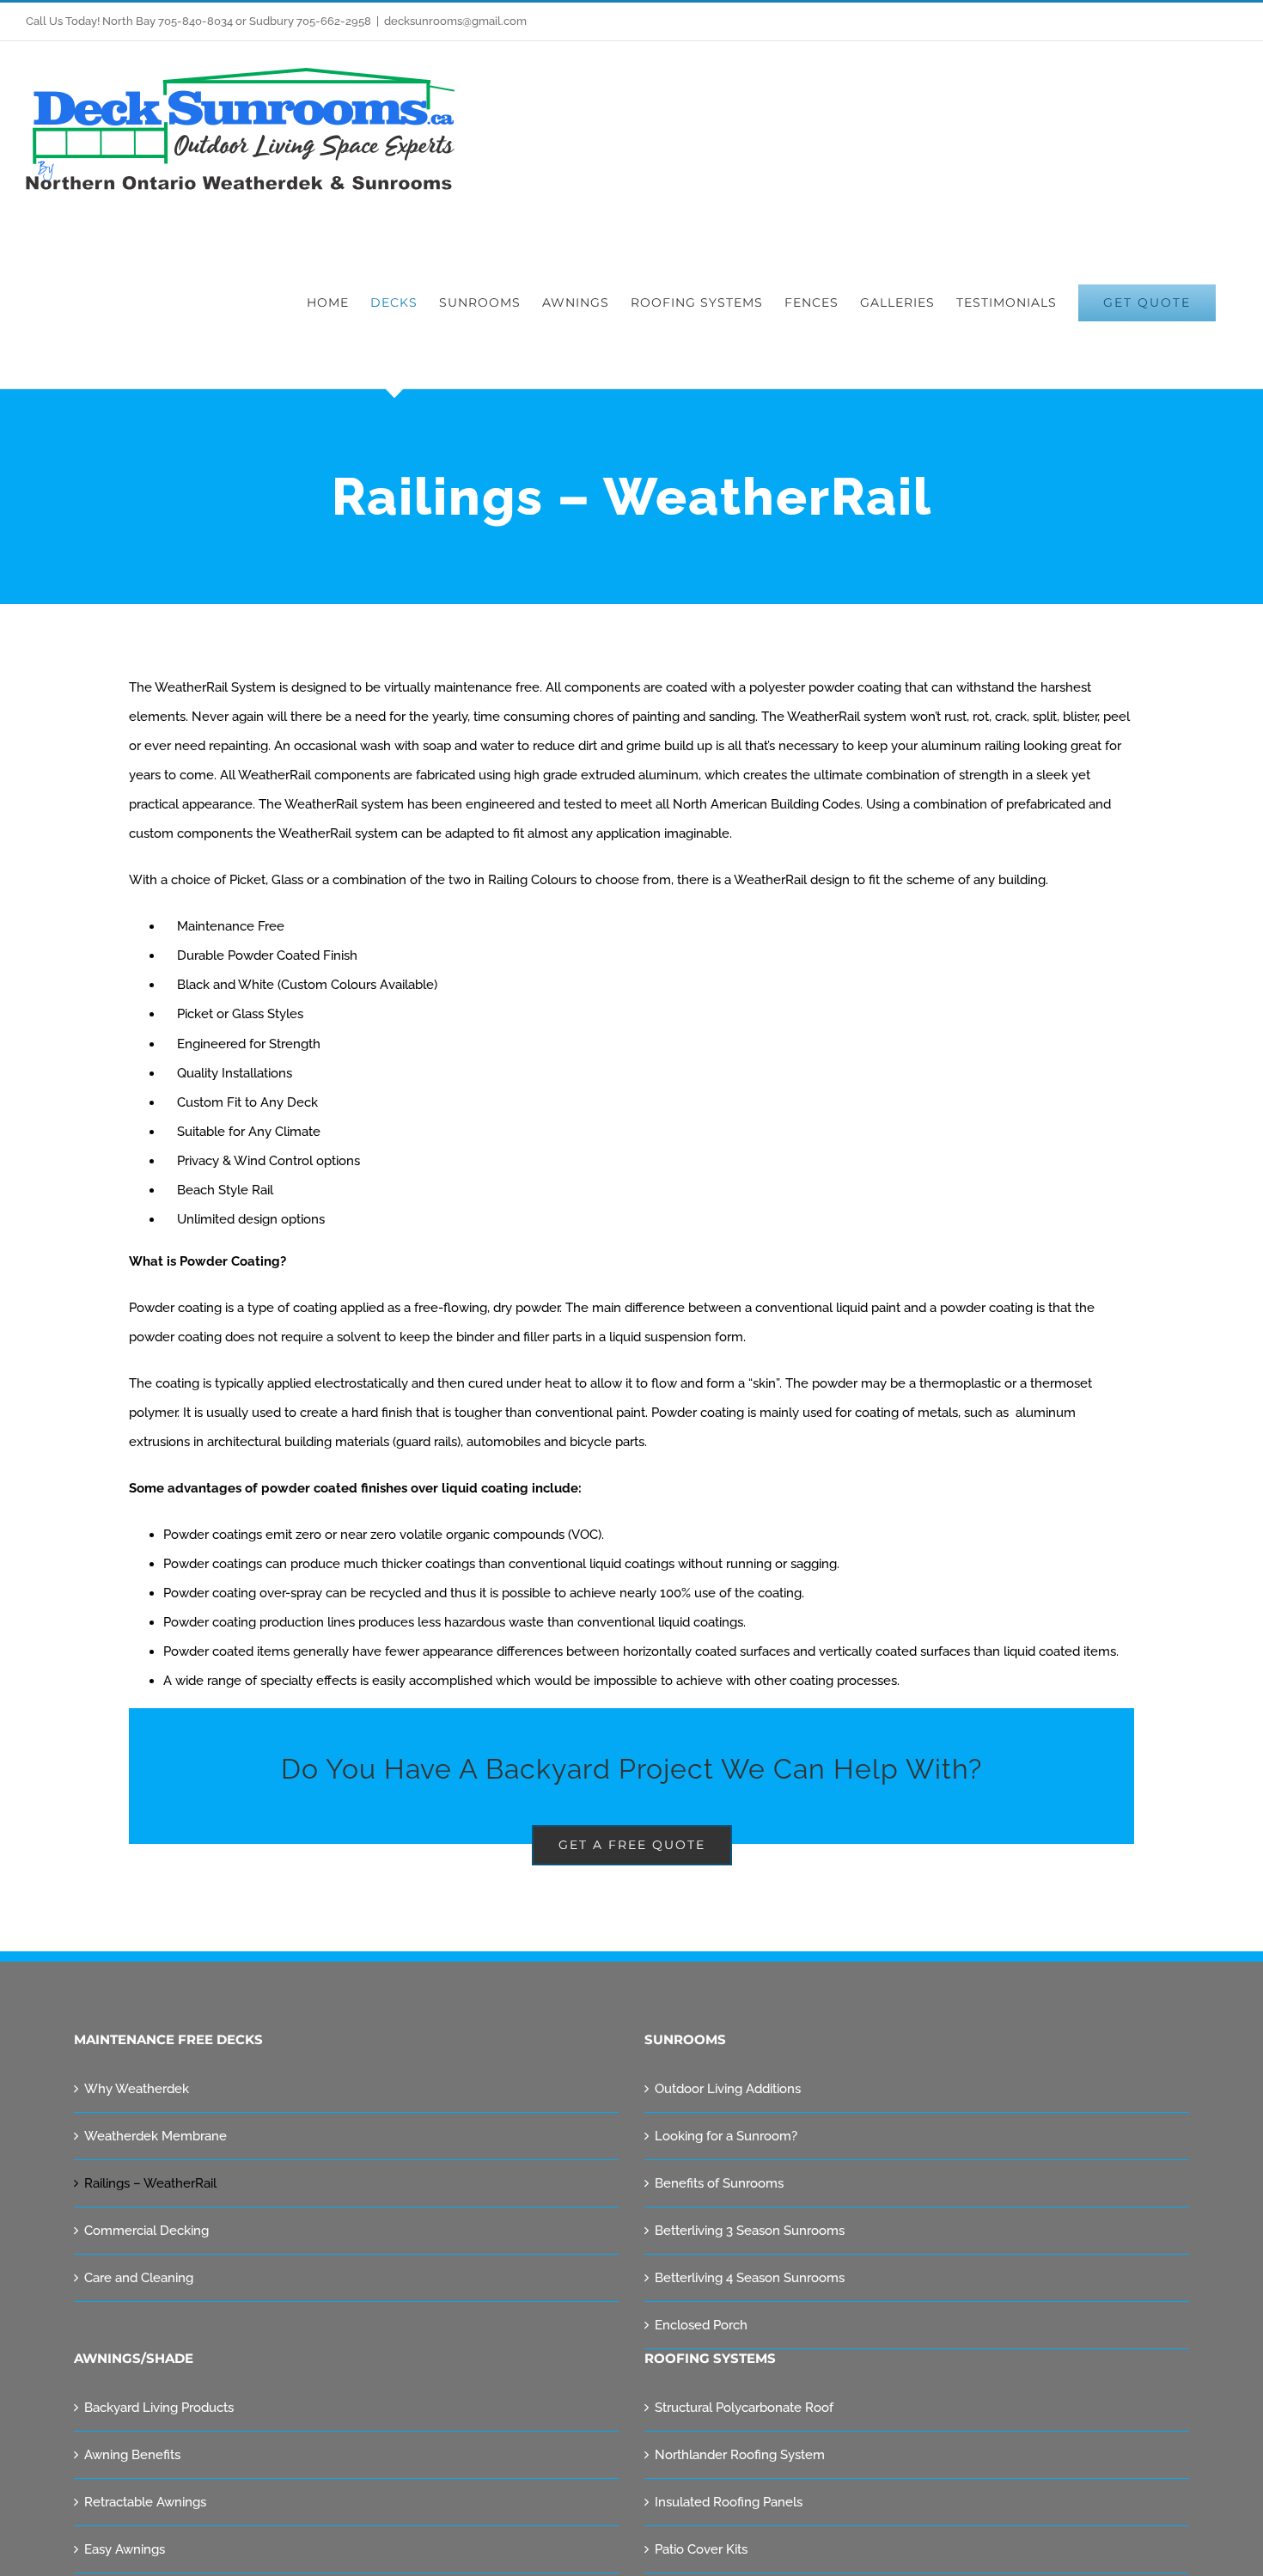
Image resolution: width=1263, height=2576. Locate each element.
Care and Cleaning (139, 2278)
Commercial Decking (146, 2231)
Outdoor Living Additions (728, 2089)
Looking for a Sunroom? (726, 2136)
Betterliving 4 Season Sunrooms (750, 2278)
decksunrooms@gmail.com (455, 21)
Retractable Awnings (145, 2502)
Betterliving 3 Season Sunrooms (750, 2231)
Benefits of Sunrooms (719, 2183)
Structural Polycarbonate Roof (744, 2408)
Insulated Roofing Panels (729, 2502)
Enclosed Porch (701, 2325)
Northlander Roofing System (740, 2455)
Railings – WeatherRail (150, 2183)
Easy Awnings (125, 2549)
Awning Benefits (132, 2455)
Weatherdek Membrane (156, 2136)
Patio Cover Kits (701, 2549)
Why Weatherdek (137, 2089)
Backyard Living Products (159, 2408)
